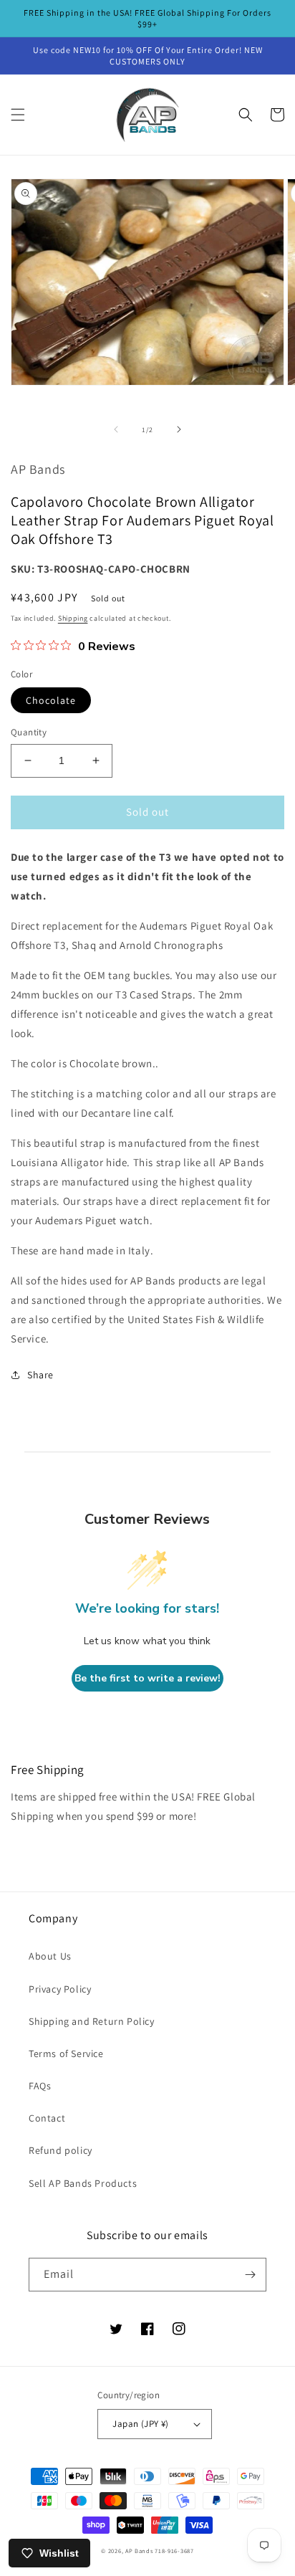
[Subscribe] (250, 2275)
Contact (47, 2118)
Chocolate (51, 700)
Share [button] (40, 1375)
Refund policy (61, 2150)
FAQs (40, 2086)
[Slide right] (179, 429)
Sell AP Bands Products (83, 2183)
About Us (50, 1956)
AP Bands (139, 2551)
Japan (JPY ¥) (140, 2424)
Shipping (73, 618)
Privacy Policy (60, 1989)
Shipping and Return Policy (92, 2021)
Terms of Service (66, 2053)
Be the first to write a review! (147, 1678)
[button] (18, 115)
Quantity (29, 732)
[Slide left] (116, 429)
